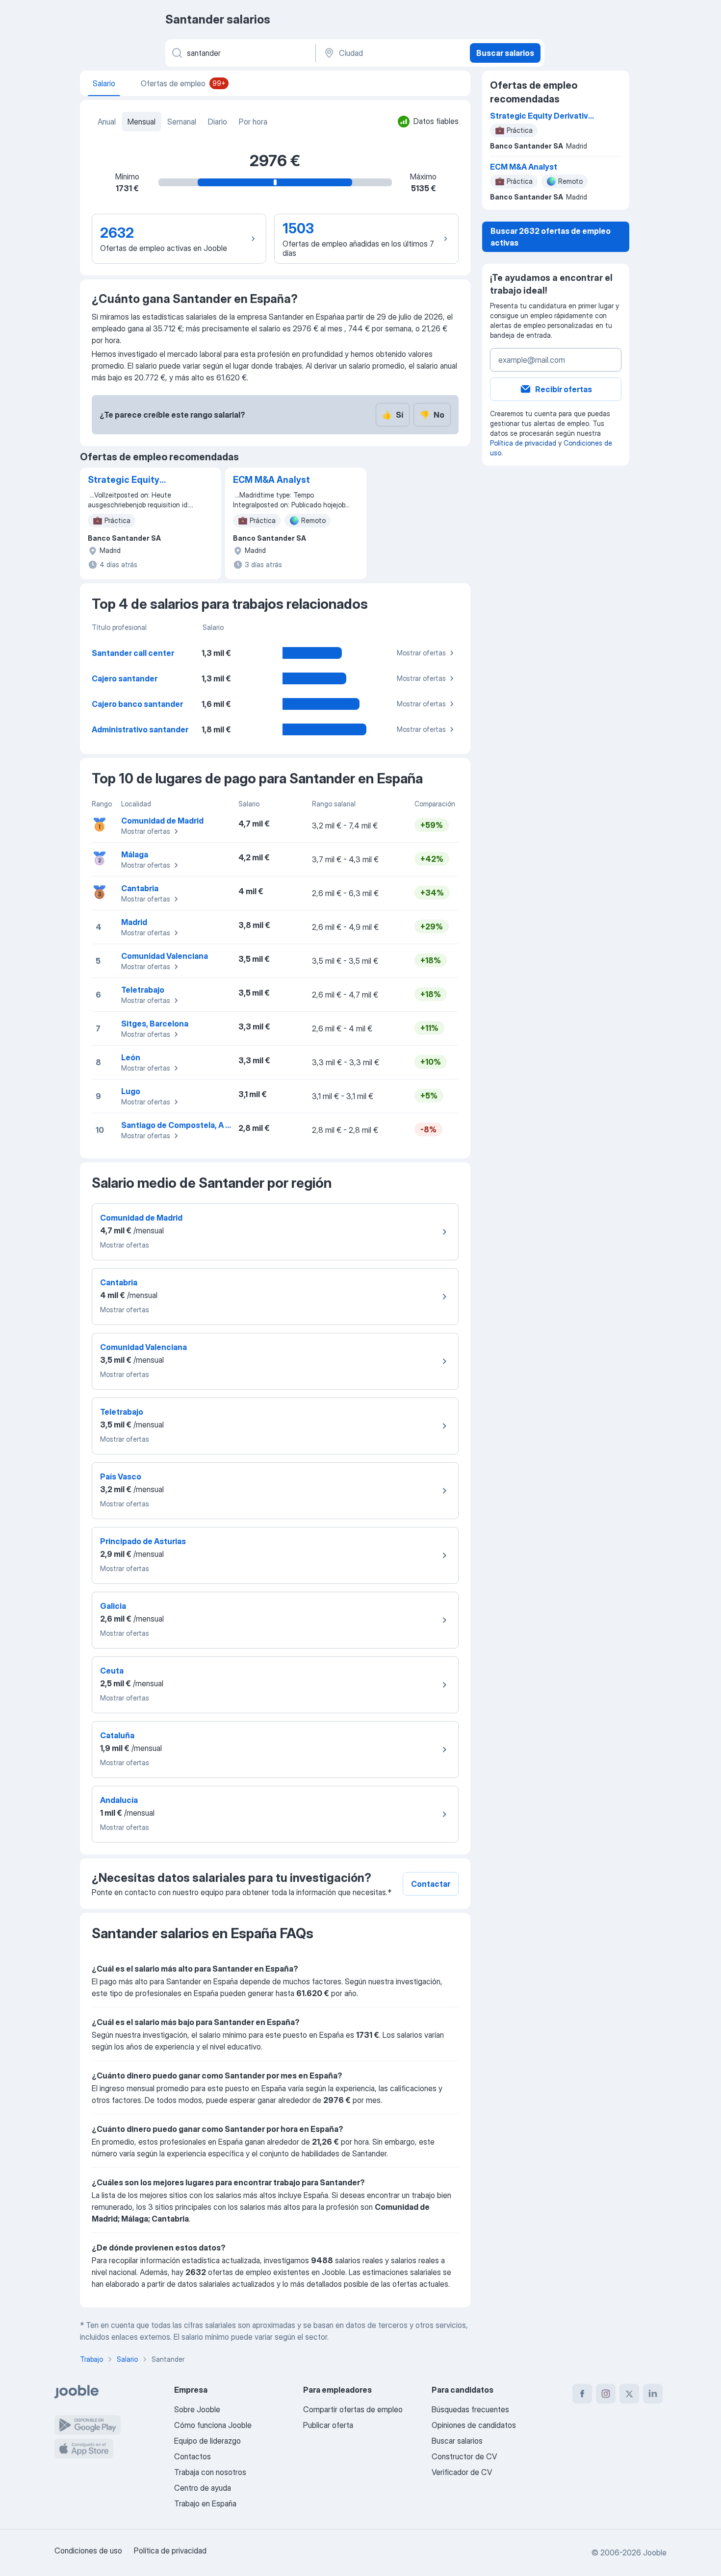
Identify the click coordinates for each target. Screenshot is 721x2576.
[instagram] (606, 2394)
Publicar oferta (328, 2425)
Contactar (431, 1884)
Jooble (655, 2552)
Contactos (193, 2456)
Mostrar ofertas (421, 653)
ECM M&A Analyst (271, 480)
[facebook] (582, 2394)
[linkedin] (653, 2394)
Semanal (182, 122)
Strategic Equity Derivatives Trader (128, 480)
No (432, 415)
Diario (218, 122)
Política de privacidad (523, 443)
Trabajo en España (205, 2503)
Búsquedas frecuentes (470, 2409)
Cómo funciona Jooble (213, 2425)
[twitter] (629, 2394)
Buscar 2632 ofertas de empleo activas (551, 237)
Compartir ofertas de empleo (353, 2409)
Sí (393, 415)
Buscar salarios (505, 53)
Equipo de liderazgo (207, 2441)
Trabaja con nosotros (210, 2472)
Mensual (142, 122)
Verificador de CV (462, 2472)
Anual (107, 122)
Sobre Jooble (197, 2409)
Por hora (253, 122)
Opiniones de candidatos (474, 2425)
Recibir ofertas (564, 389)
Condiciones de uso (88, 2551)
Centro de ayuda (203, 2488)
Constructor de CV (464, 2456)
